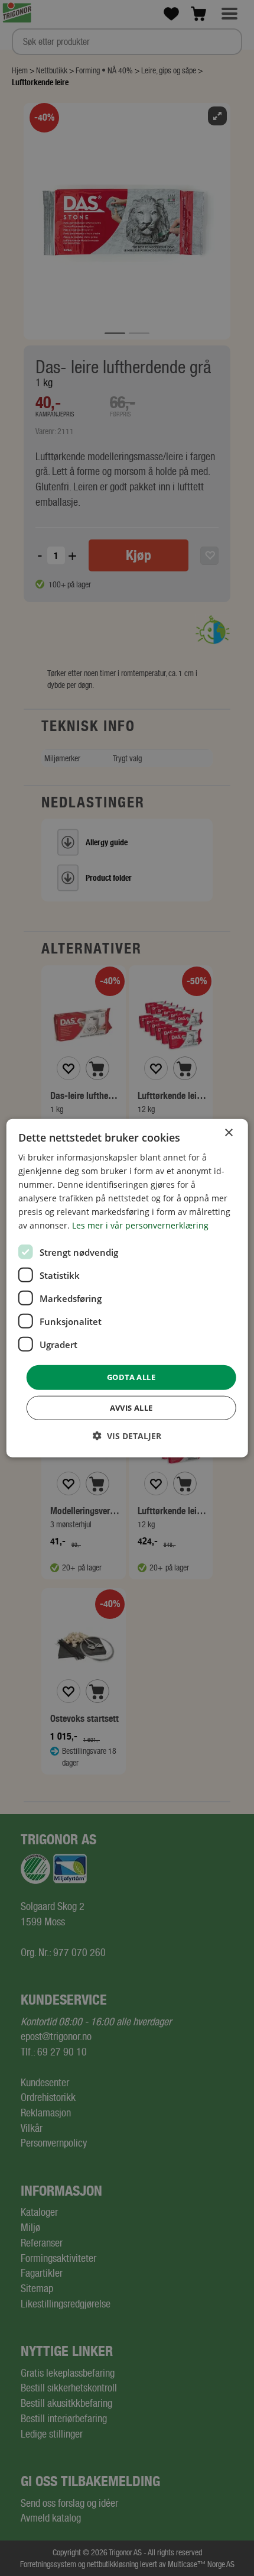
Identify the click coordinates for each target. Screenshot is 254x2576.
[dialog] (127, 1288)
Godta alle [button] (131, 1377)
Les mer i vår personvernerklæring (140, 1225)
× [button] (228, 1132)
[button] (127, 1436)
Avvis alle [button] (131, 1408)
